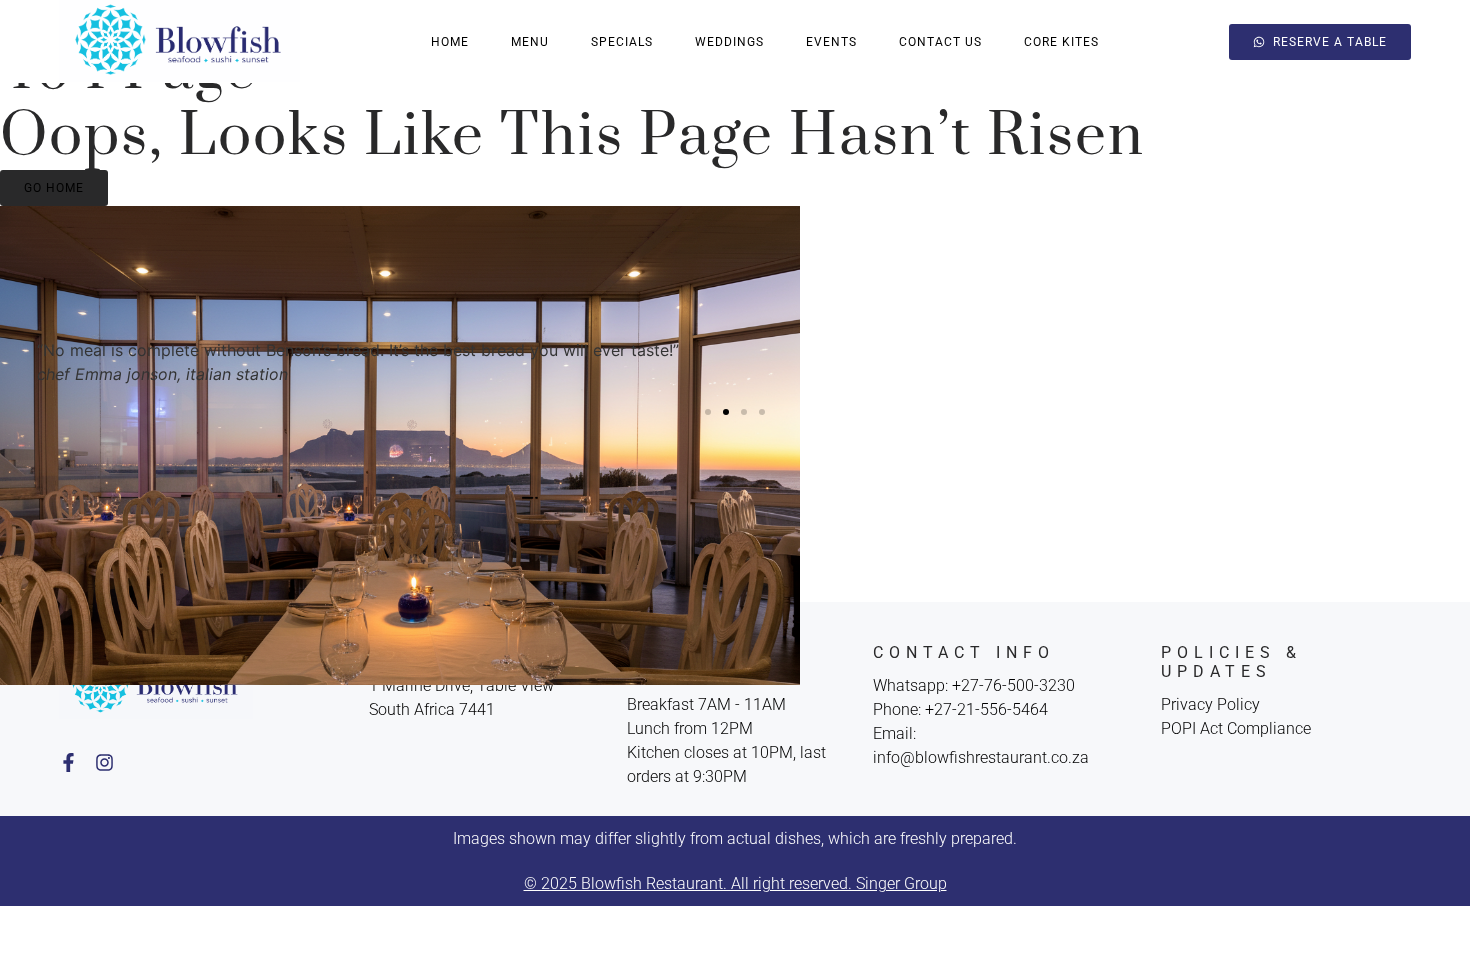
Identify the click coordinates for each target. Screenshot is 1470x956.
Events (831, 42)
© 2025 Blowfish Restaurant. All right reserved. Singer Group (735, 883)
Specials (622, 42)
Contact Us (940, 42)
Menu (530, 42)
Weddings (729, 42)
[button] (708, 412)
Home (450, 42)
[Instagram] (104, 762)
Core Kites (1061, 42)
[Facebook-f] (68, 762)
